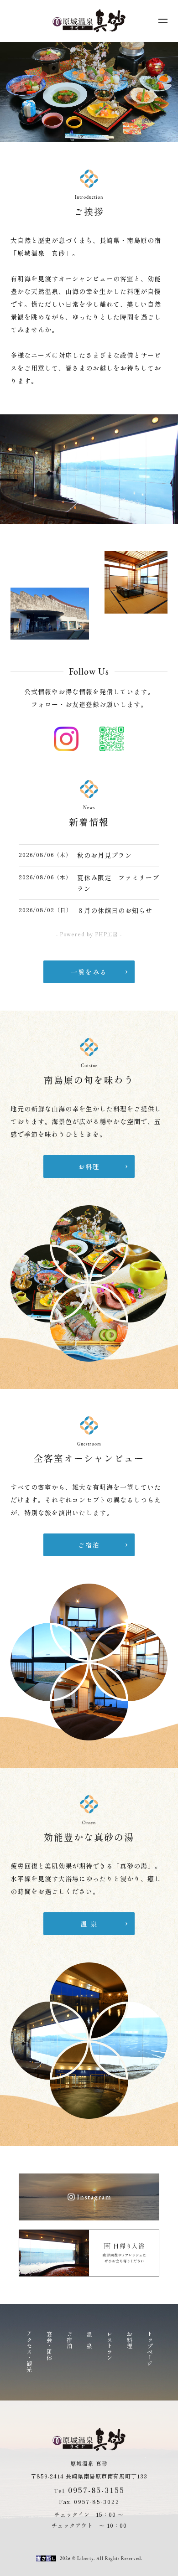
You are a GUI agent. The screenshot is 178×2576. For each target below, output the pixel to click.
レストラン (109, 2346)
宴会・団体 (49, 2346)
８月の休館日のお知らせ (115, 910)
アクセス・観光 (29, 2352)
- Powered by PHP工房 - (89, 934)
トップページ (149, 2349)
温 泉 (89, 2340)
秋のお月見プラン (105, 855)
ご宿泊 (69, 2340)
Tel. (89, 2491)
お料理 (129, 2340)
